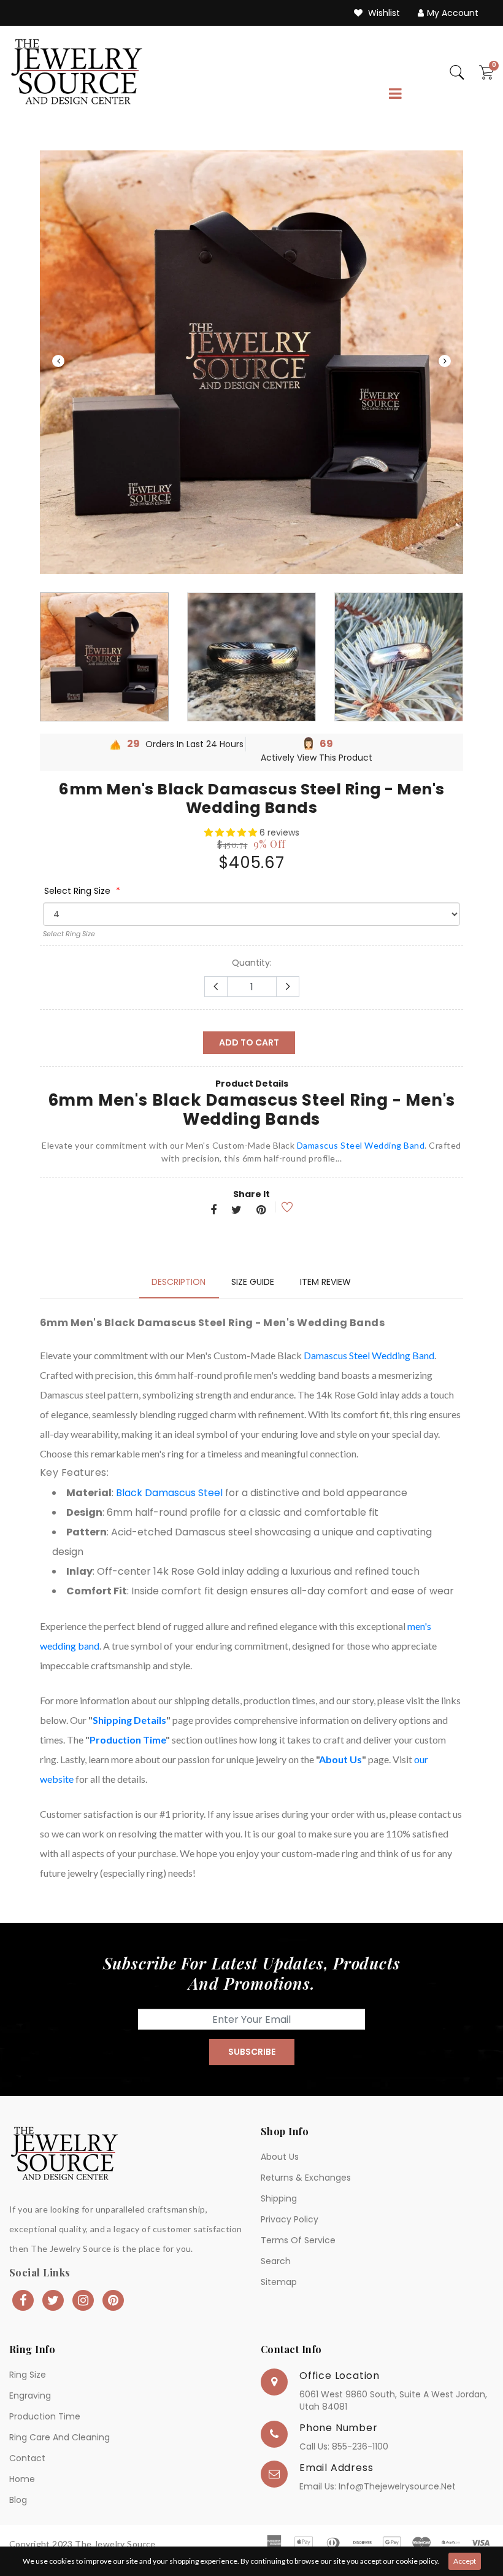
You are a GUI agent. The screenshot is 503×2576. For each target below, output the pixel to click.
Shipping (279, 2198)
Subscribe (252, 2052)
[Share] (213, 1211)
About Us (340, 1759)
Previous (58, 361)
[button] (232, 832)
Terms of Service (298, 2240)
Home (22, 2479)
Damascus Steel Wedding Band (361, 1145)
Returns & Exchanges (306, 2178)
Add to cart (249, 1042)
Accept (465, 2561)
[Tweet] (236, 1211)
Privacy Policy (290, 2219)
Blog (18, 2500)
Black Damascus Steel (169, 1493)
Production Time (128, 1740)
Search (276, 2261)
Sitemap (279, 2282)
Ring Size (28, 2375)
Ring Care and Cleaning (60, 2437)
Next (445, 361)
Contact (27, 2458)
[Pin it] (261, 1211)
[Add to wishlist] (279, 1207)
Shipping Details (129, 1720)
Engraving (30, 2396)
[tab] (179, 1282)
